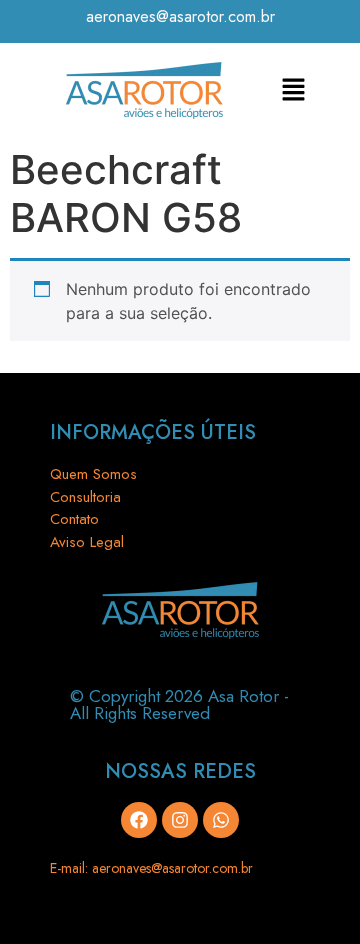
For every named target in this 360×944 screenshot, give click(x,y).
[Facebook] (139, 820)
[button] (293, 90)
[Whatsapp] (221, 820)
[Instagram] (180, 820)
